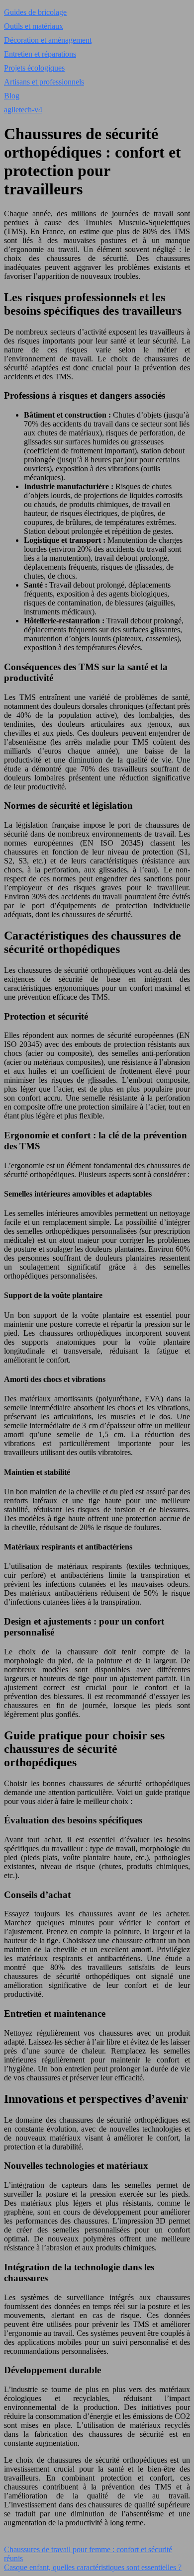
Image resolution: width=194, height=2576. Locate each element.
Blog (12, 96)
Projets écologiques (34, 68)
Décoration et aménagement (48, 40)
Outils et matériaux (34, 26)
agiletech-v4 (23, 110)
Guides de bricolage (35, 12)
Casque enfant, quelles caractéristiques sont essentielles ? (93, 2567)
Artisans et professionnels (44, 82)
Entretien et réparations (40, 54)
